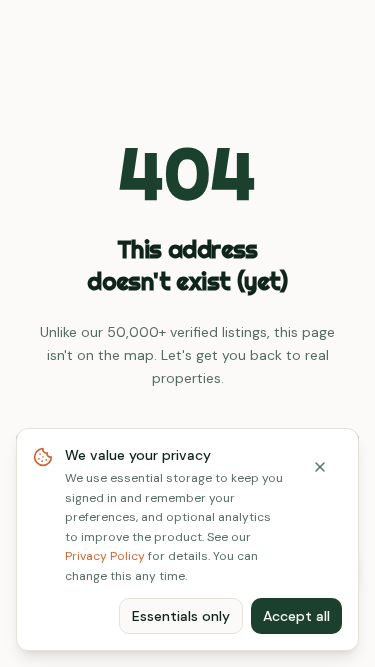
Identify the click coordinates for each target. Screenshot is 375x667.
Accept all (296, 616)
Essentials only (181, 616)
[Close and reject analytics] (320, 467)
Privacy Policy (105, 556)
